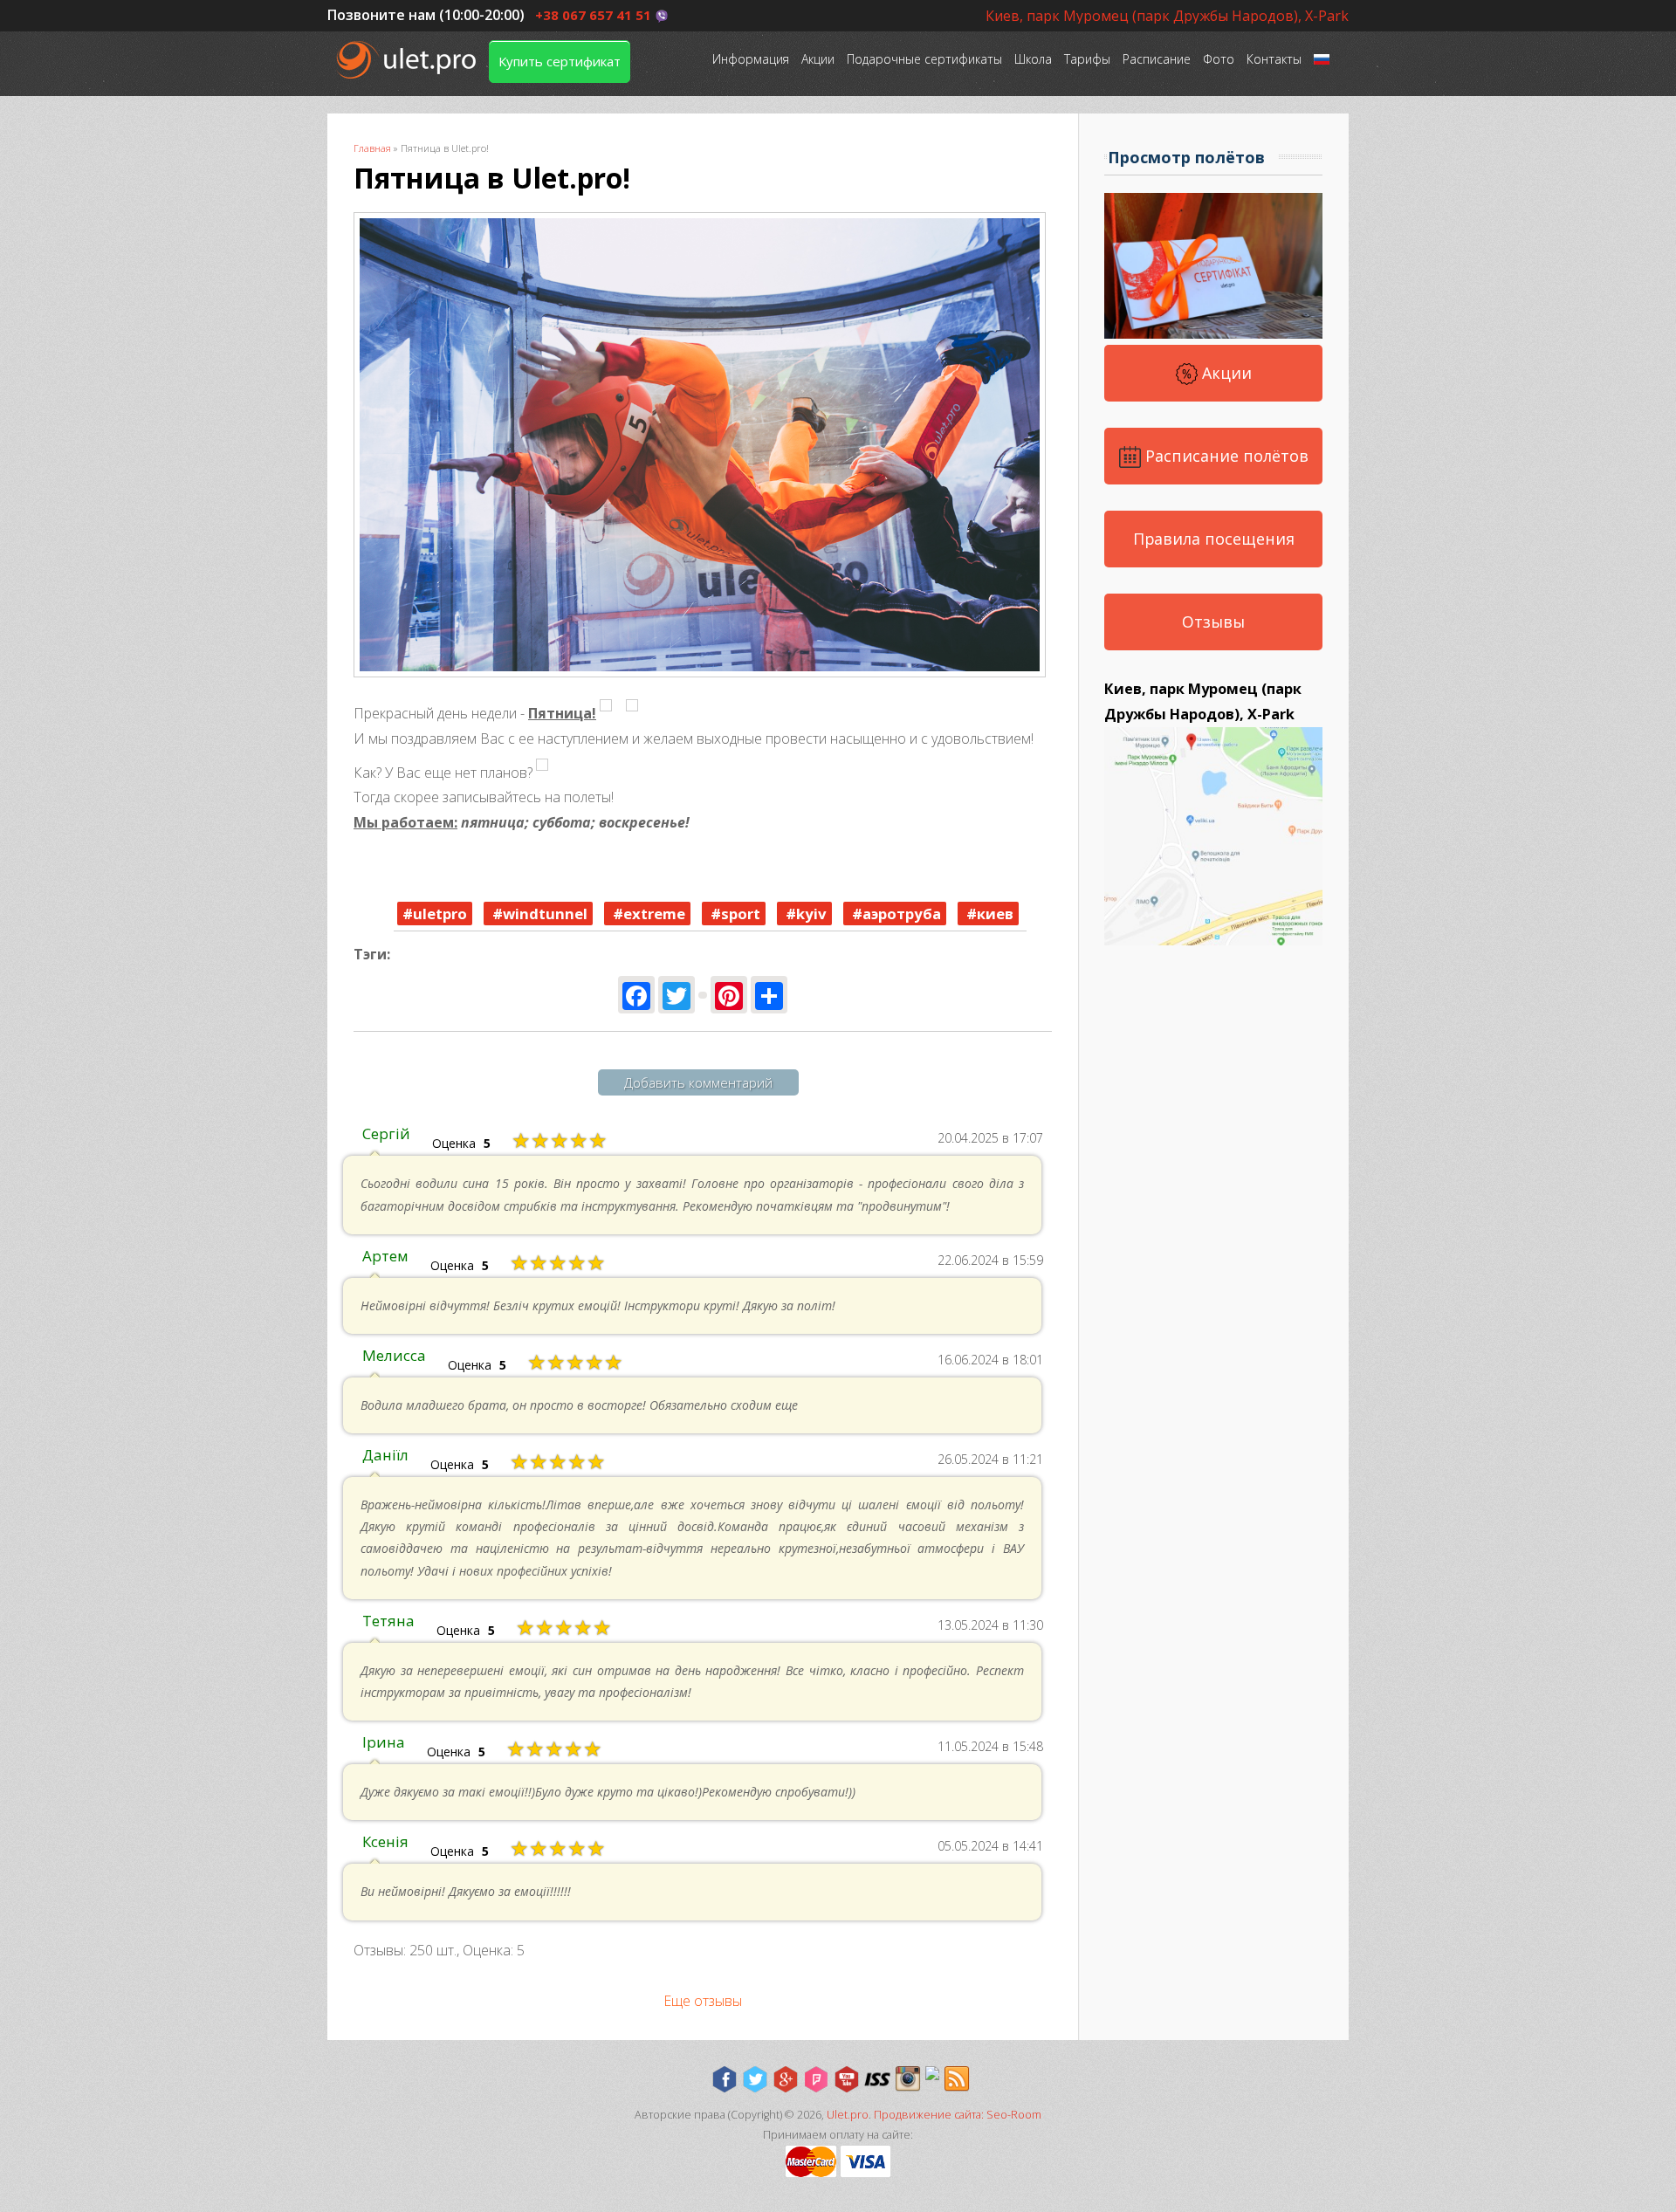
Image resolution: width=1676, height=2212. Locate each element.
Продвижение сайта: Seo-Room (958, 2115)
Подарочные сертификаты (924, 59)
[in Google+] (786, 2079)
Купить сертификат (560, 61)
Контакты (1274, 59)
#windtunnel (538, 914)
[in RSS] (957, 2079)
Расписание (1157, 59)
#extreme (647, 914)
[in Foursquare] (816, 2079)
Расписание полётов (1225, 456)
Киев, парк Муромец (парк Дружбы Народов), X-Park (1167, 16)
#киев (988, 914)
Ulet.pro (848, 2115)
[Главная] (408, 60)
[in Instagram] (908, 2079)
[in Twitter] (755, 2079)
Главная (372, 148)
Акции (818, 59)
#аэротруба (895, 914)
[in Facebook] (725, 2079)
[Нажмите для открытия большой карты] (1213, 940)
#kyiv (804, 914)
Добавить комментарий (698, 1082)
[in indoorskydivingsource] (877, 2079)
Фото (1219, 59)
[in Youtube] (847, 2079)
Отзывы (1213, 622)
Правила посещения (1214, 539)
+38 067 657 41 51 (593, 15)
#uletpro (435, 914)
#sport (734, 914)
